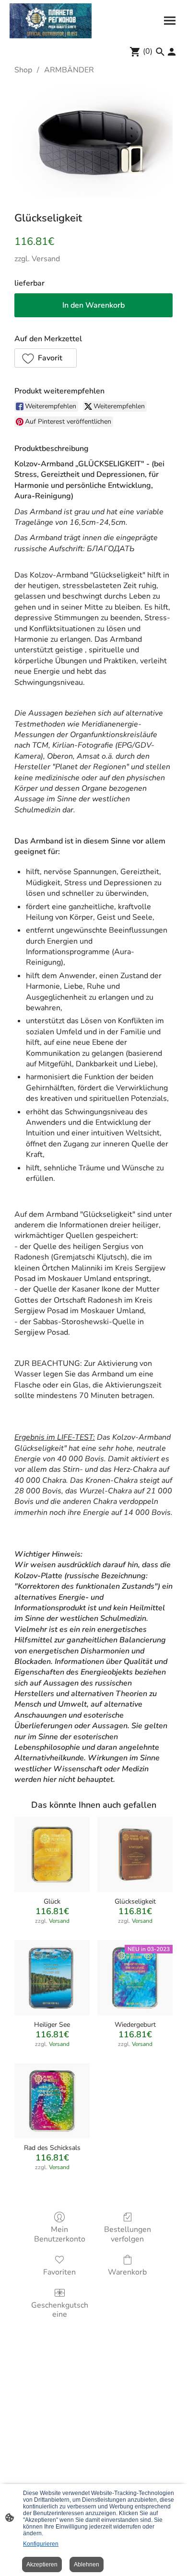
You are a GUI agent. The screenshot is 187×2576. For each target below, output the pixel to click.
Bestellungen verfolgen (128, 2234)
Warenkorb (127, 2272)
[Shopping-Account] (172, 52)
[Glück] (52, 1854)
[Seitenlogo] (51, 21)
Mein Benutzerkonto (60, 2234)
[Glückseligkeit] (135, 1854)
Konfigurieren (41, 2544)
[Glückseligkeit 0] (93, 141)
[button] (46, 358)
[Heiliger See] (52, 1978)
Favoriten (59, 2272)
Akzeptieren (42, 2564)
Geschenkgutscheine (60, 2310)
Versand (46, 259)
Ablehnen (87, 2564)
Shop (23, 70)
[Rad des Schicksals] (52, 2101)
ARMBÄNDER (69, 70)
